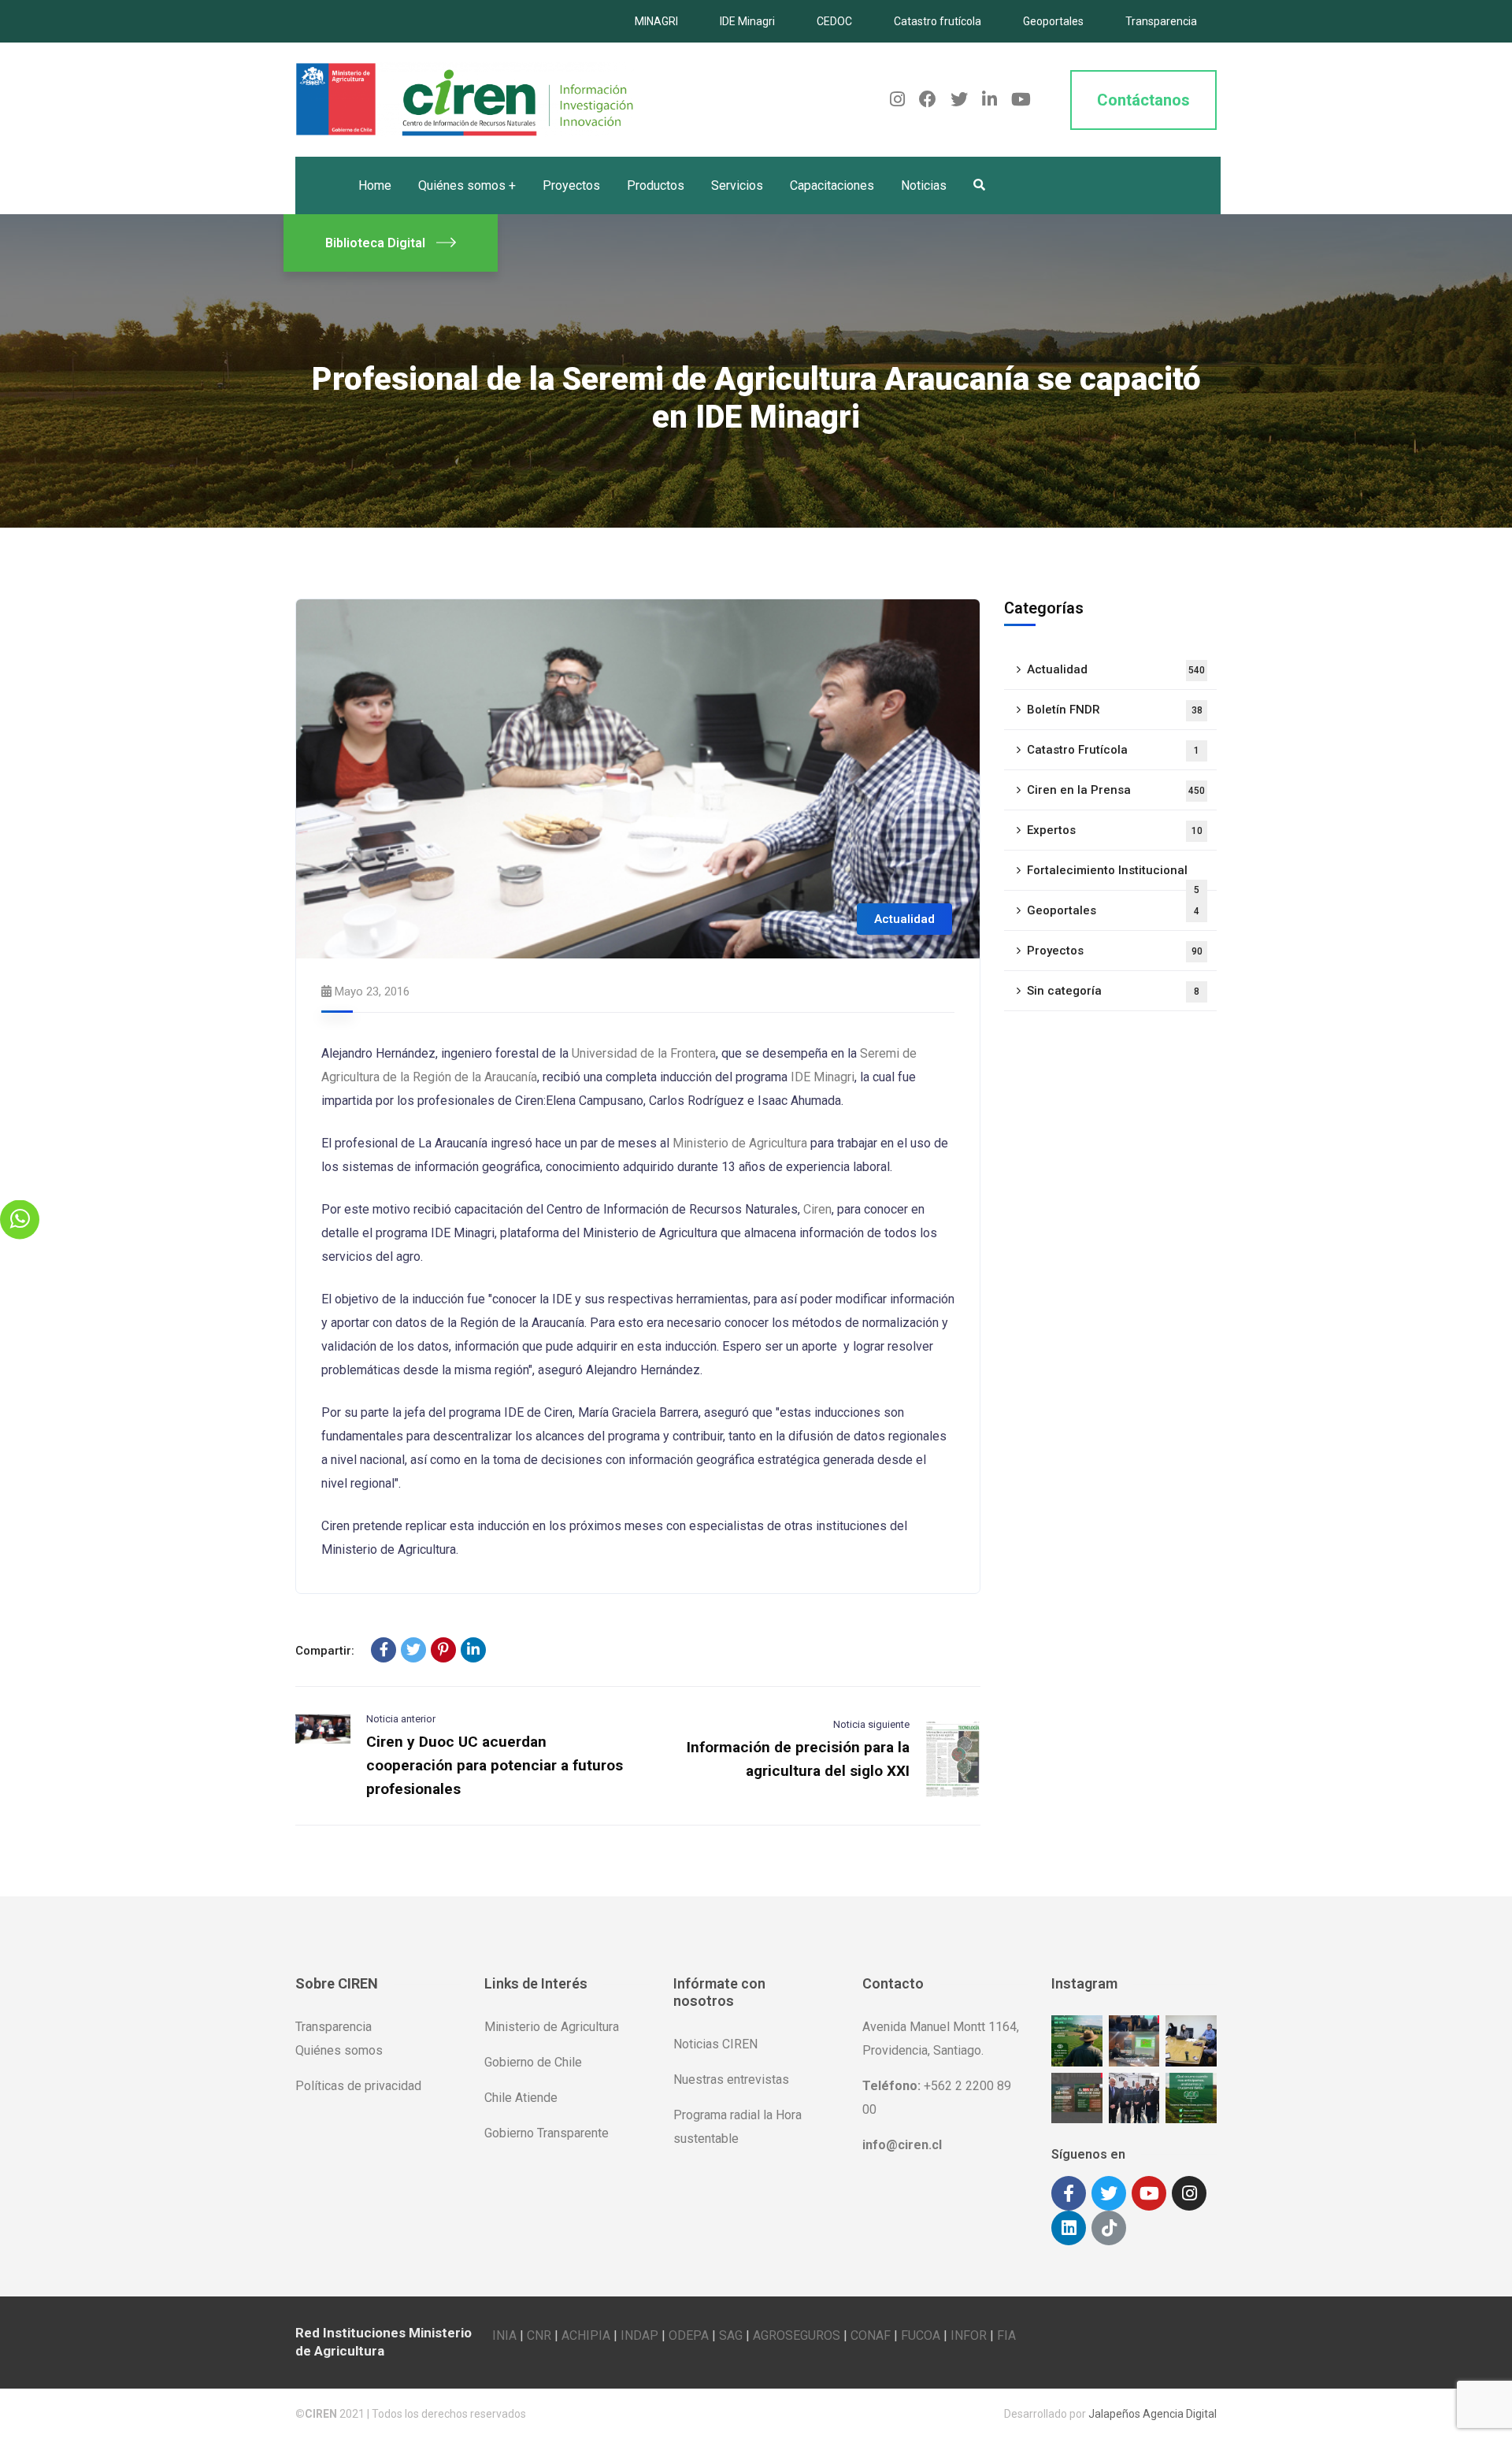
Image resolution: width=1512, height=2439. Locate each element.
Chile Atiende (521, 2098)
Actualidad (904, 919)
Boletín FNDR (1115, 710)
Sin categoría (1113, 991)
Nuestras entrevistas (731, 2079)
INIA (504, 2335)
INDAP (639, 2335)
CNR (539, 2335)
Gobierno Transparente (547, 2133)
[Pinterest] (443, 1650)
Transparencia (1161, 21)
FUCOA (921, 2335)
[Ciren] (465, 99)
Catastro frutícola (938, 21)
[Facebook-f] (1069, 2193)
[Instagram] (1189, 2193)
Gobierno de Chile (533, 2062)
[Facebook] (384, 1650)
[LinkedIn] (473, 1650)
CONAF (871, 2335)
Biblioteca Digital (375, 243)
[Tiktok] (1109, 2228)
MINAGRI (656, 21)
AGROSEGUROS (797, 2335)
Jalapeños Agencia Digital (1153, 2414)
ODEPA (689, 2335)
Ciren (817, 1209)
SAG (731, 2335)
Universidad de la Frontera (644, 1053)
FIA (1006, 2335)
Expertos (1115, 830)
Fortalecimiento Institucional (1113, 877)
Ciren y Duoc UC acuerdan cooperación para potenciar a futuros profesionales (495, 1765)
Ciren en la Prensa (1116, 790)
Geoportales (1053, 21)
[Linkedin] (1069, 2228)
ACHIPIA (586, 2335)
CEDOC (834, 21)
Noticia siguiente (871, 1724)
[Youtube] (1149, 2193)
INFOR (969, 2335)
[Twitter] (413, 1650)
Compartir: (325, 1651)
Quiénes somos (339, 2050)
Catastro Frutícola (1113, 750)
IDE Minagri (747, 21)
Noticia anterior (401, 1719)
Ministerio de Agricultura (740, 1143)
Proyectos (1115, 951)
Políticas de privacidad (358, 2086)
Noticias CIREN (715, 2044)
